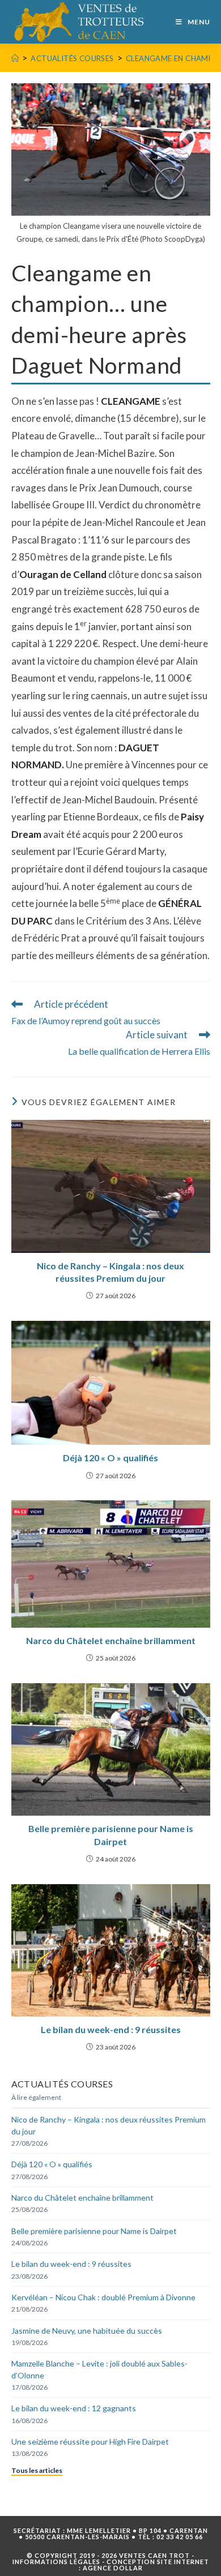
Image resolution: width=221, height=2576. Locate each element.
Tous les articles (37, 2470)
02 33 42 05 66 (180, 2537)
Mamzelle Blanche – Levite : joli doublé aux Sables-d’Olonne (99, 2369)
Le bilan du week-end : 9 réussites (111, 2029)
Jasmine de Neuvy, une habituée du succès (87, 2331)
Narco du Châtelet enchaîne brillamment (111, 1640)
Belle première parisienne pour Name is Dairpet (111, 1835)
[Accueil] (15, 58)
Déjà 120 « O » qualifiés (110, 1458)
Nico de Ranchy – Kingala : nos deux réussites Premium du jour (110, 1272)
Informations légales (56, 2562)
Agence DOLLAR (113, 2568)
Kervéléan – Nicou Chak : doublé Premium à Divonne (103, 2297)
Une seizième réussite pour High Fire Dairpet (90, 2442)
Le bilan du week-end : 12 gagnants (74, 2408)
